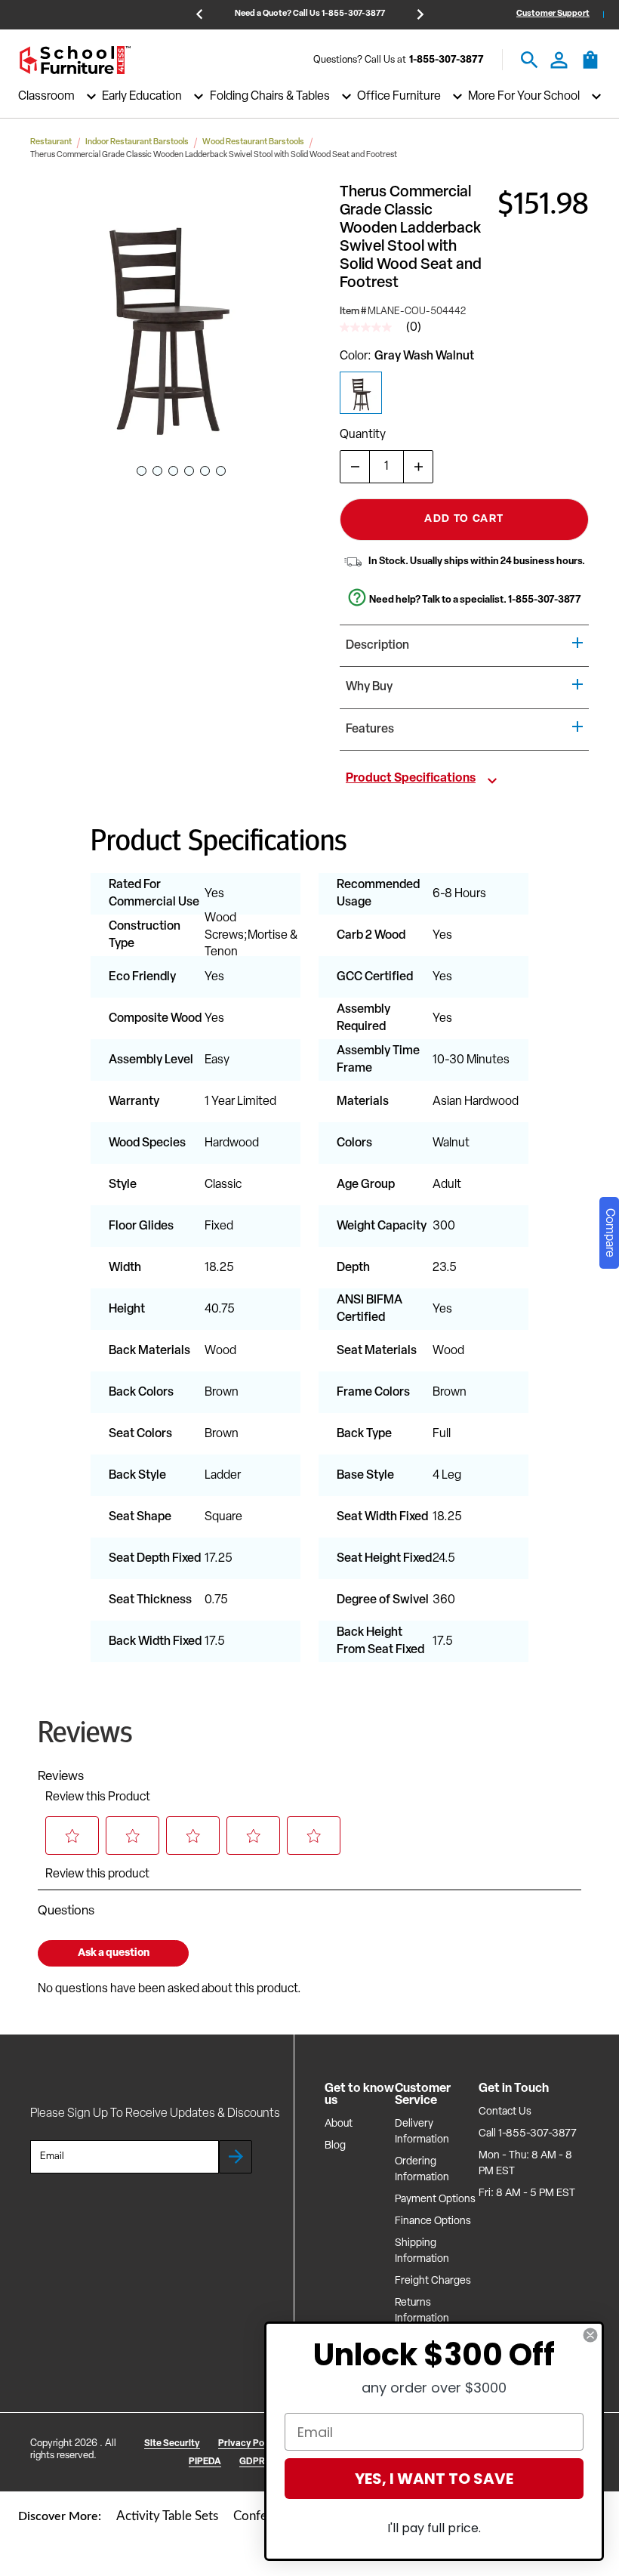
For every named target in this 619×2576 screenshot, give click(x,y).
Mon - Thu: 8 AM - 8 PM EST (525, 2164)
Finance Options (433, 2221)
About (339, 2124)
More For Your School (524, 97)
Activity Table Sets (167, 2516)
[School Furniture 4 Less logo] (75, 60)
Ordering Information (422, 2170)
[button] (165, 319)
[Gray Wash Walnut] (361, 393)
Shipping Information (422, 2251)
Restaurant (51, 142)
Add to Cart (464, 519)
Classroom (46, 97)
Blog (335, 2146)
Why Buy (369, 687)
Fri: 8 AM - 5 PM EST (527, 2193)
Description (377, 646)
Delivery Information (422, 2132)
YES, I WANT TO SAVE (434, 2479)
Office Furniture (399, 97)
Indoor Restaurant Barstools (137, 142)
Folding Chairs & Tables (270, 97)
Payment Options (435, 2200)
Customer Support (553, 14)
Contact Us (505, 2112)
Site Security (172, 2444)
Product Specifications (411, 779)
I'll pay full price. (434, 2528)
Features (370, 730)
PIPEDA (205, 2462)
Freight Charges (433, 2281)
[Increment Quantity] (418, 467)
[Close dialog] (590, 2335)
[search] (530, 60)
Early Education (142, 97)
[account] (559, 60)
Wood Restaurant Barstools (253, 142)
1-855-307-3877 (447, 60)
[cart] (590, 67)
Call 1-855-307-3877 (528, 2134)
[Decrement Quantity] (355, 467)
